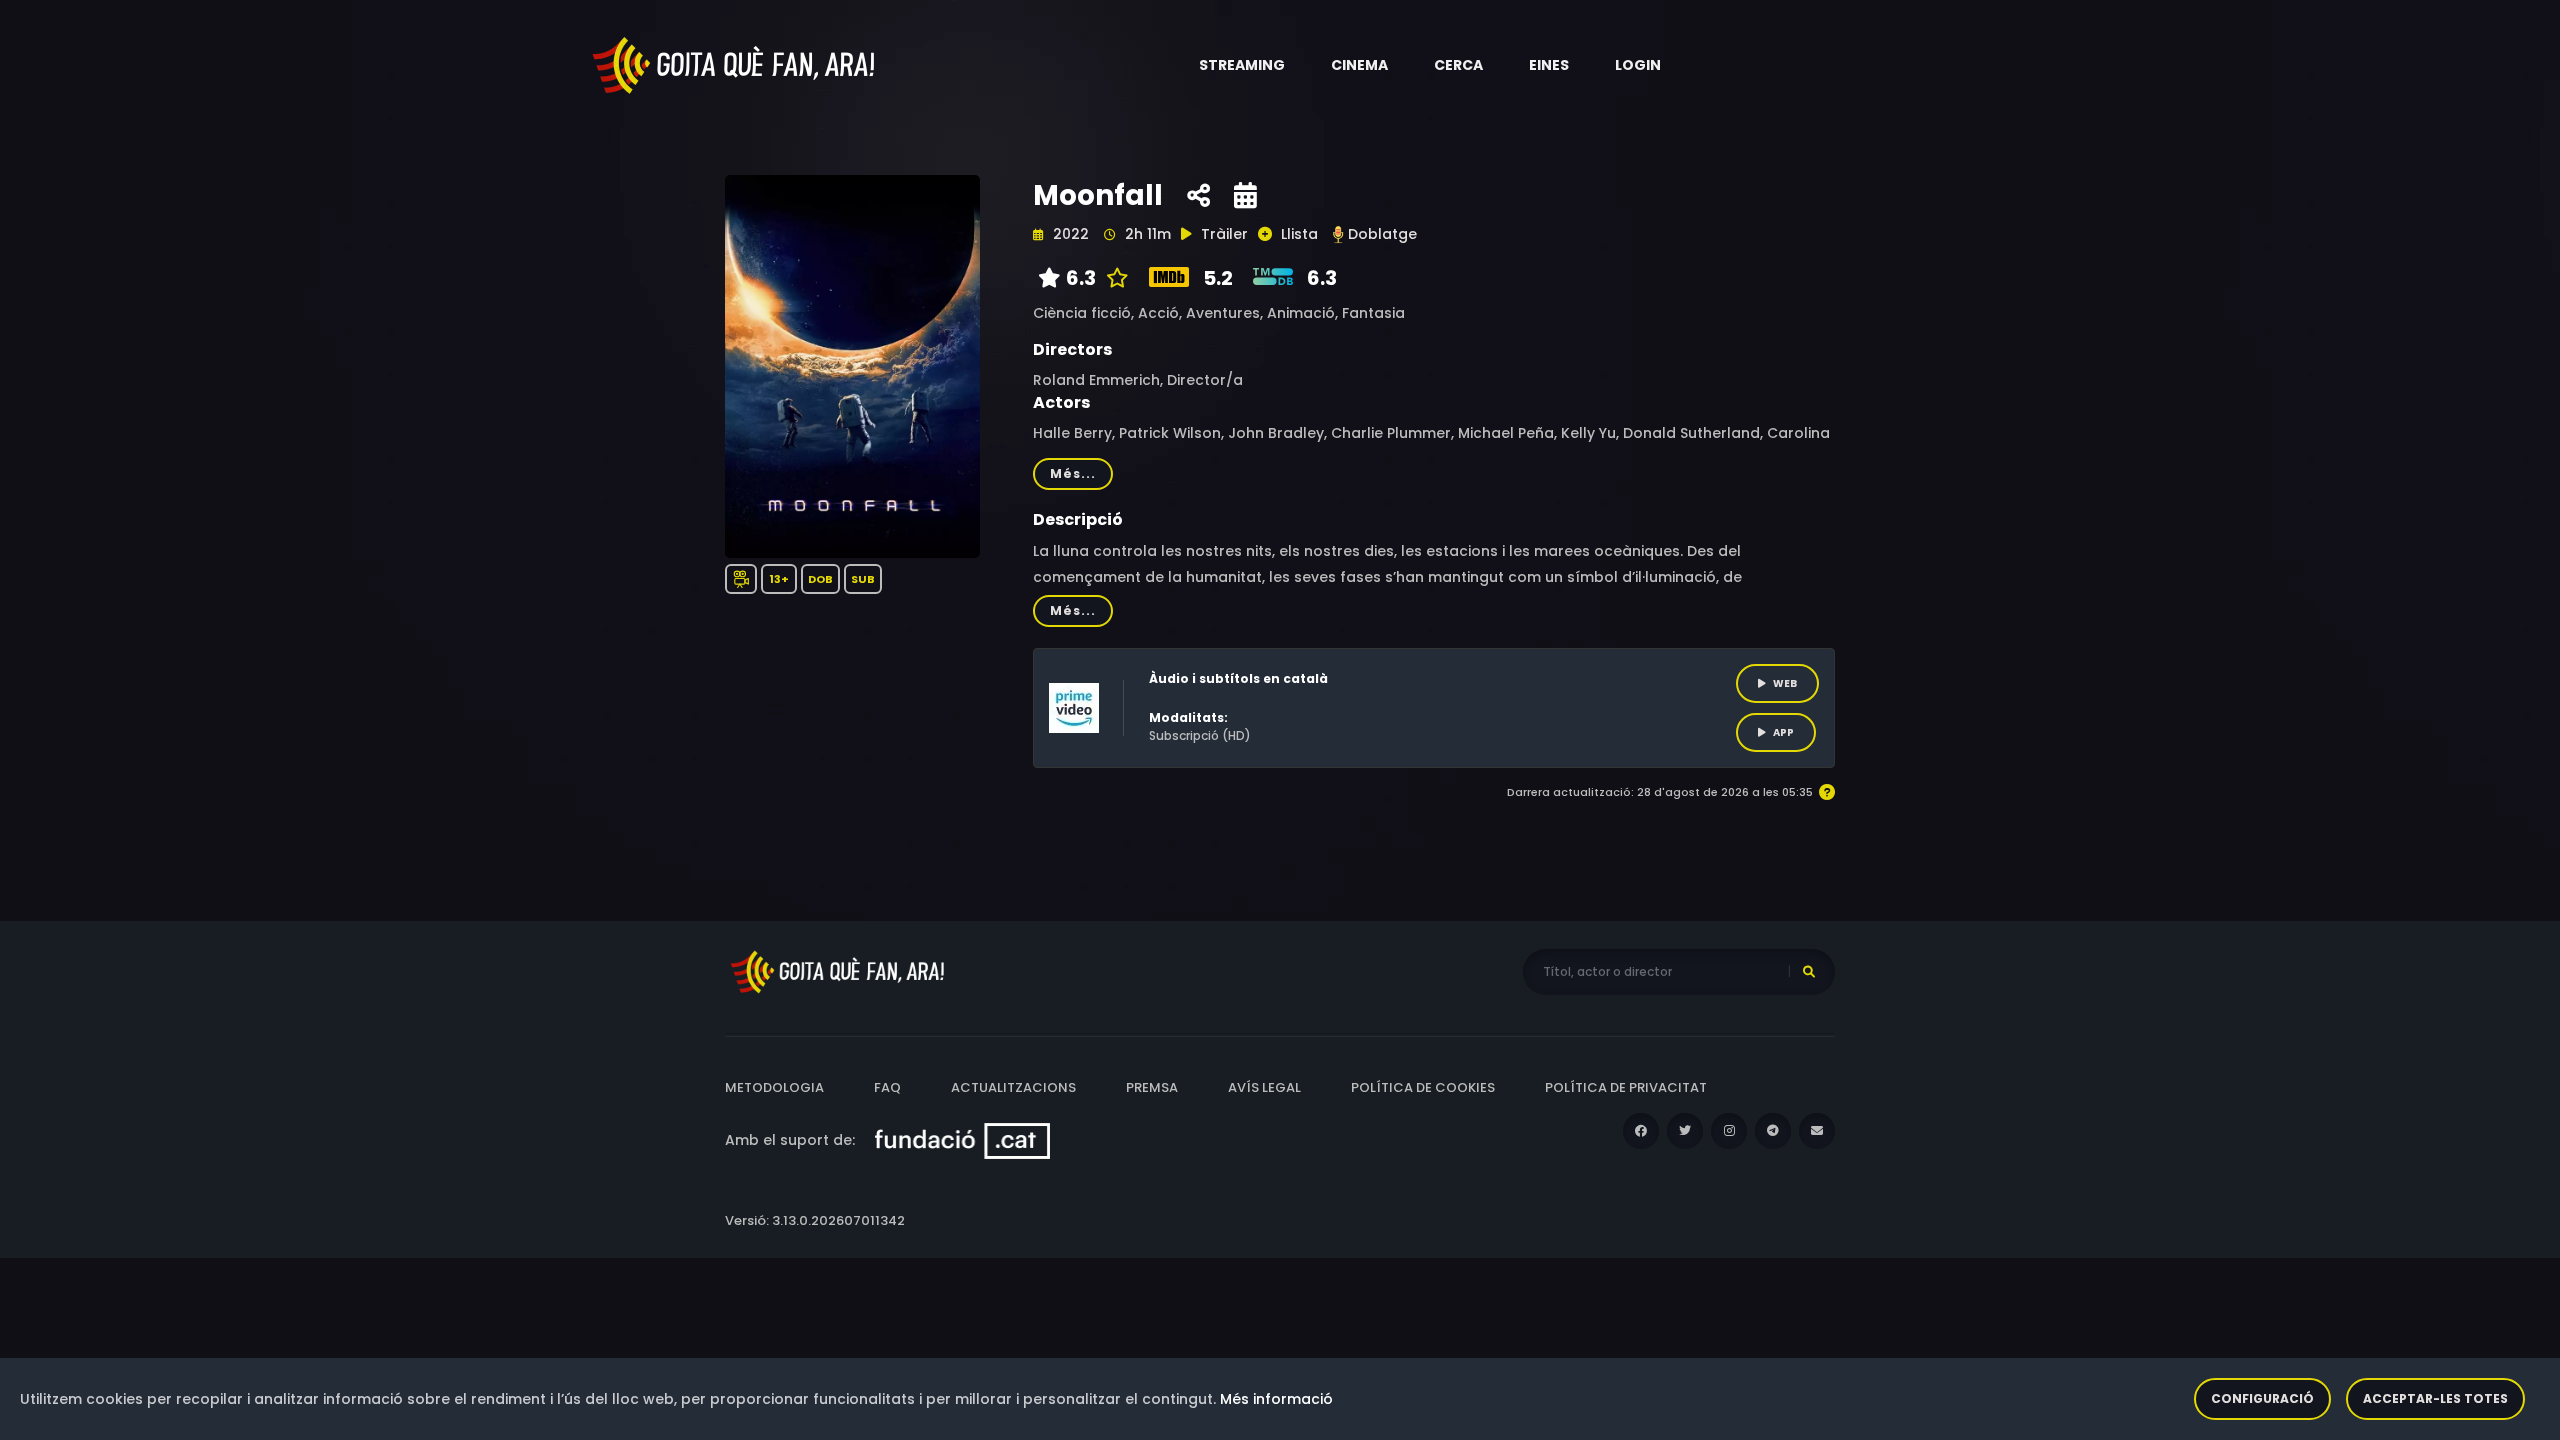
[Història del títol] (1245, 196)
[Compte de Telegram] (1773, 1131)
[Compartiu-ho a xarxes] (1198, 196)
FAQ (887, 1087)
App (1783, 732)
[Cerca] (1809, 972)
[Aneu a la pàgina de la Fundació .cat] (962, 1140)
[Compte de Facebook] (1641, 1131)
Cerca (1458, 65)
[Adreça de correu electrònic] (1817, 1131)
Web (1785, 683)
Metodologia (774, 1087)
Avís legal (1264, 1087)
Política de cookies (1423, 1087)
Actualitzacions (1013, 1087)
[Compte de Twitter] (1685, 1131)
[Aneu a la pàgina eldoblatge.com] (1338, 234)
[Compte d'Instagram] (1729, 1131)
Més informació (1276, 1399)
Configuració (2262, 1398)
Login (1638, 65)
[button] (1242, 65)
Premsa (1152, 1087)
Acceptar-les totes (2435, 1398)
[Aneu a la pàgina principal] (735, 64)
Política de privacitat (1626, 1087)
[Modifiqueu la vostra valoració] (1112, 278)
